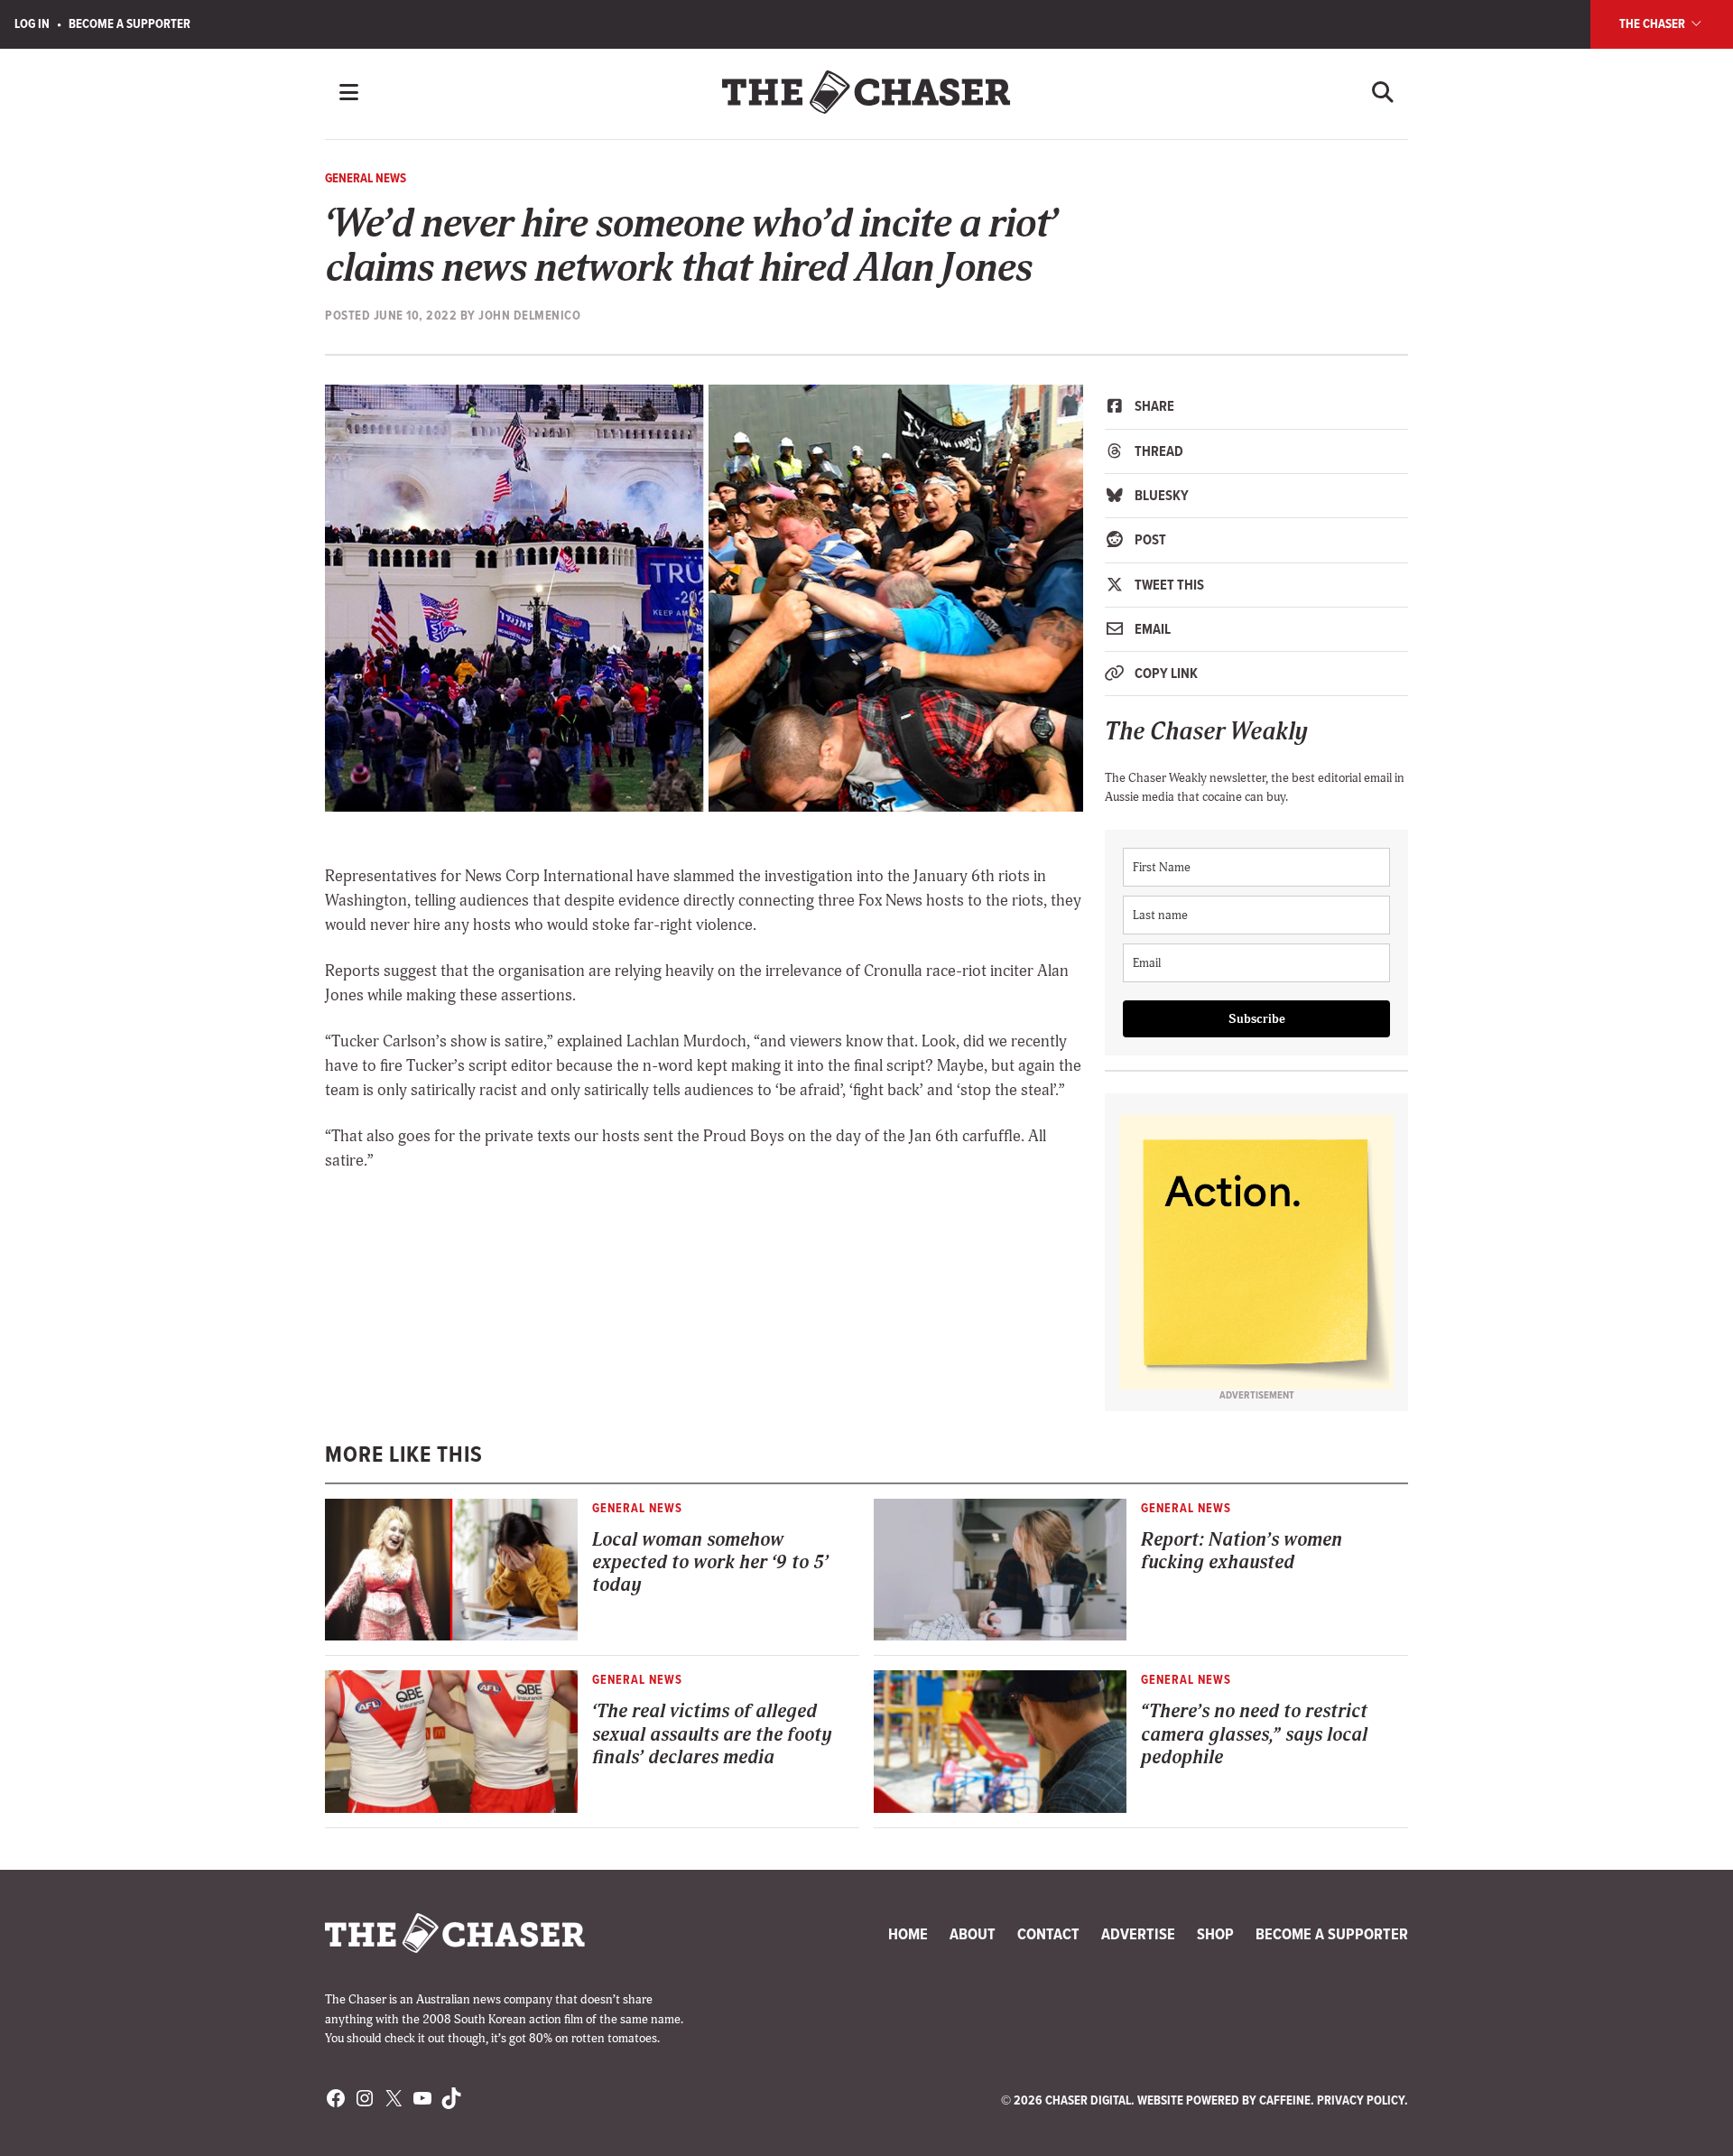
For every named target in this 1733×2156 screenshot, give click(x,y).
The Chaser (1654, 23)
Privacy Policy (1361, 2100)
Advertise (1138, 1934)
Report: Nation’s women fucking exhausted (1242, 1551)
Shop (1215, 1934)
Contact (1048, 1934)
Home (908, 1934)
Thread (1158, 451)
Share (1153, 406)
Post (1149, 539)
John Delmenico (529, 315)
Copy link (1165, 673)
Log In (32, 23)
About (973, 1934)
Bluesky (1160, 495)
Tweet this (1168, 585)
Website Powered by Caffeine (1224, 2100)
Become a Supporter (130, 23)
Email (1151, 629)
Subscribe (1257, 1019)
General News (366, 178)
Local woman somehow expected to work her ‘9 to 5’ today (710, 1563)
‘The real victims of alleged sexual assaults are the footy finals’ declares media (712, 1734)
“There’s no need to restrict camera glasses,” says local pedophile (1254, 1734)
